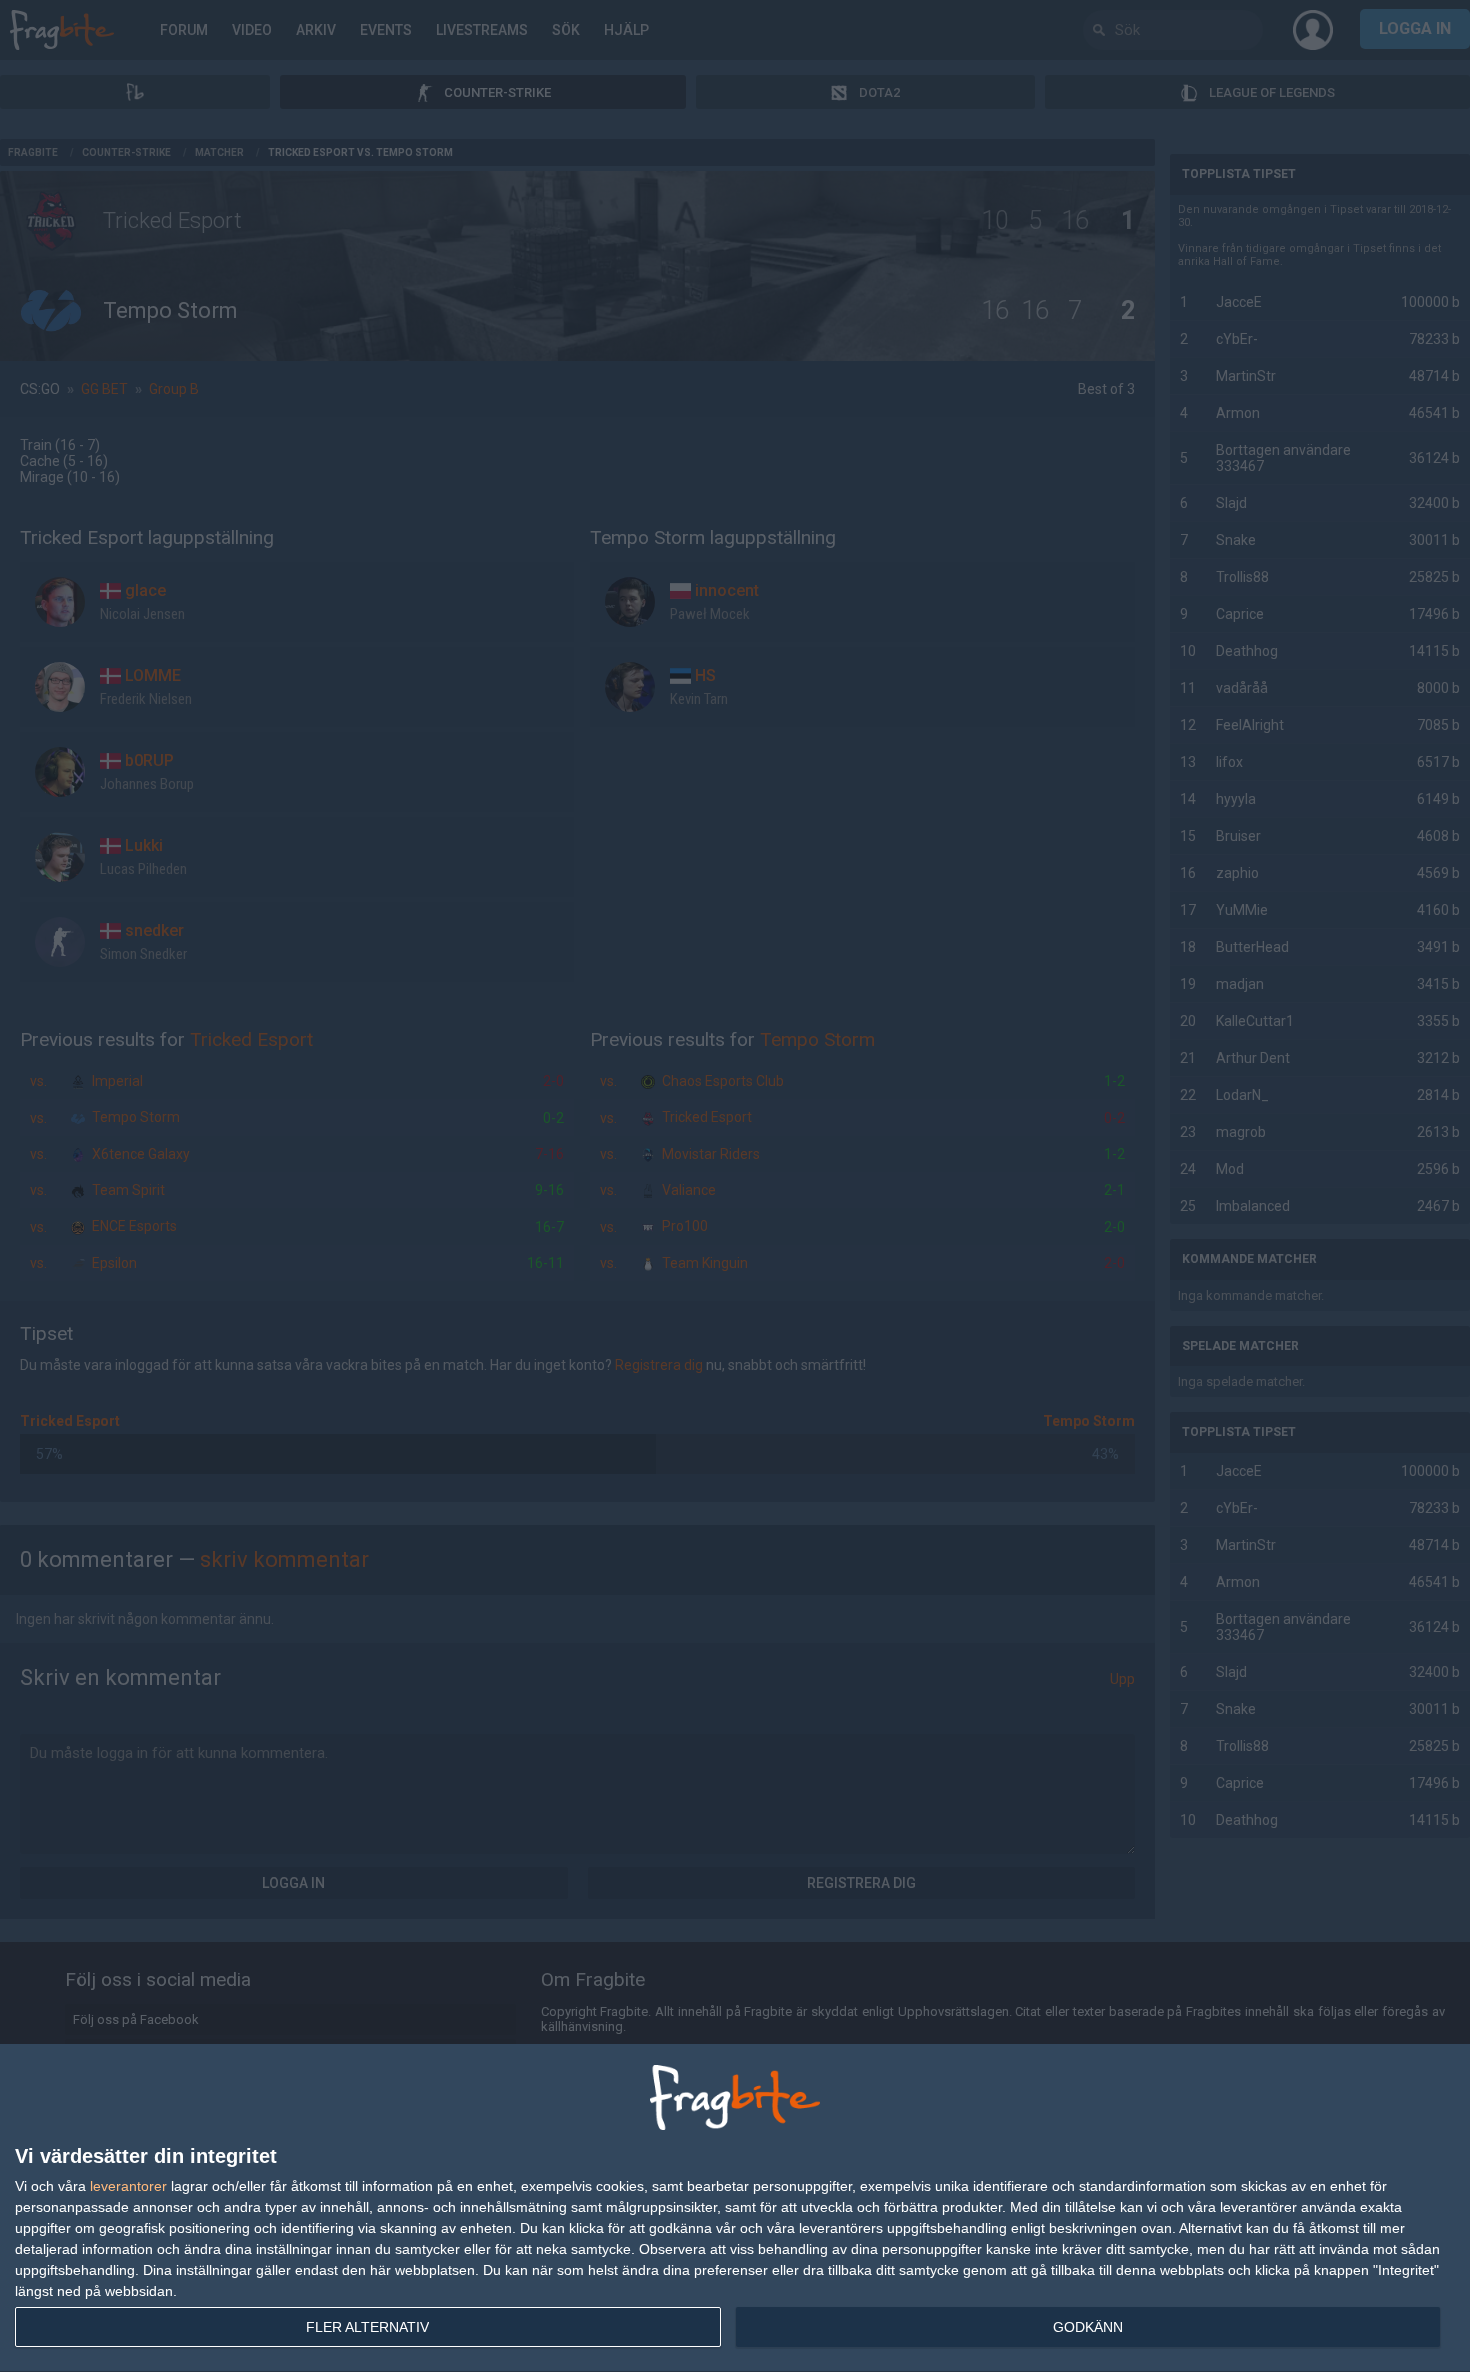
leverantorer (128, 2186)
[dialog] (735, 2208)
